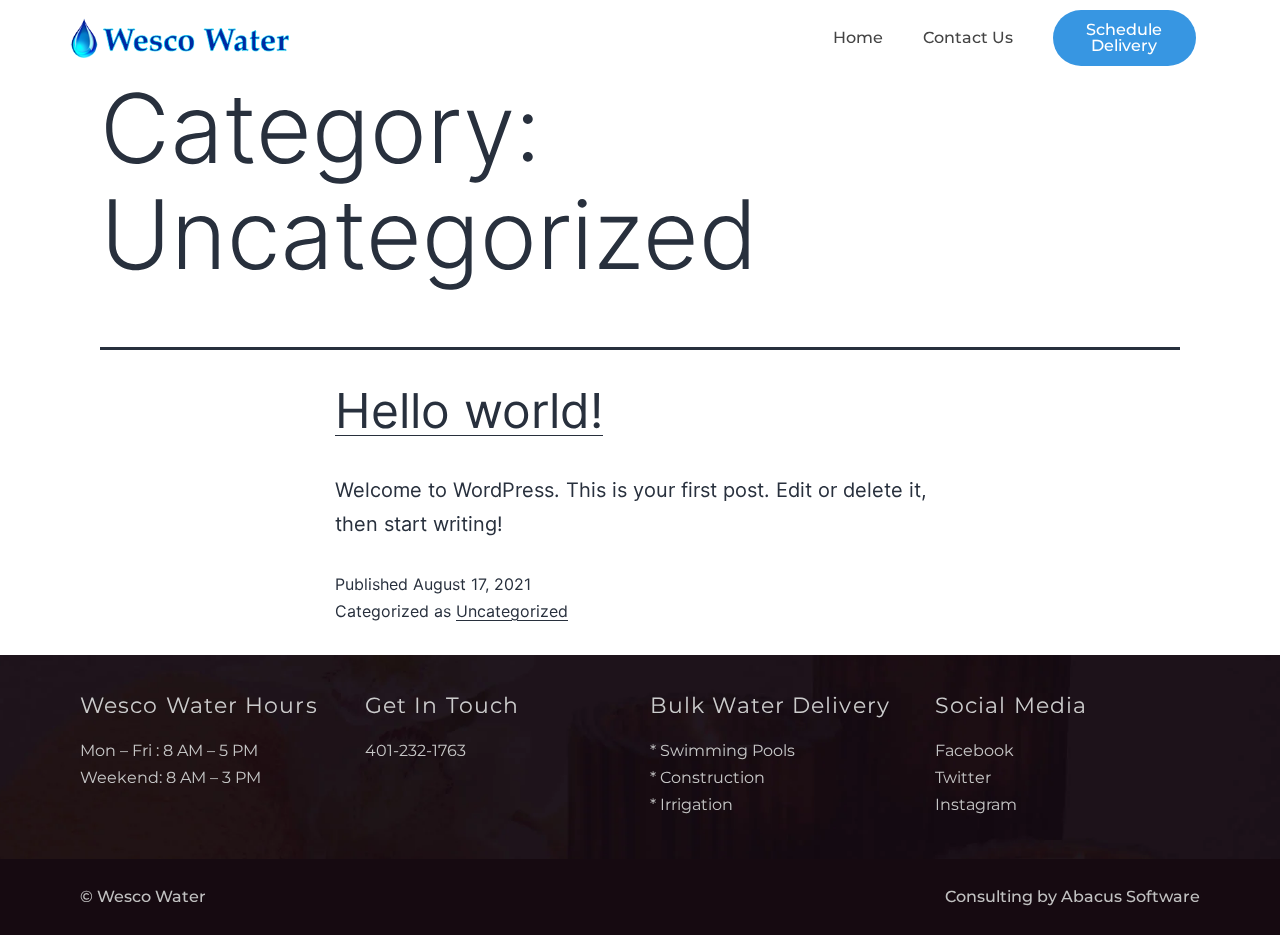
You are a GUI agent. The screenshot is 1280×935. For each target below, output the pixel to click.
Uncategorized (512, 611)
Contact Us (968, 37)
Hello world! (469, 410)
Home (858, 37)
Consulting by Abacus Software (1072, 896)
